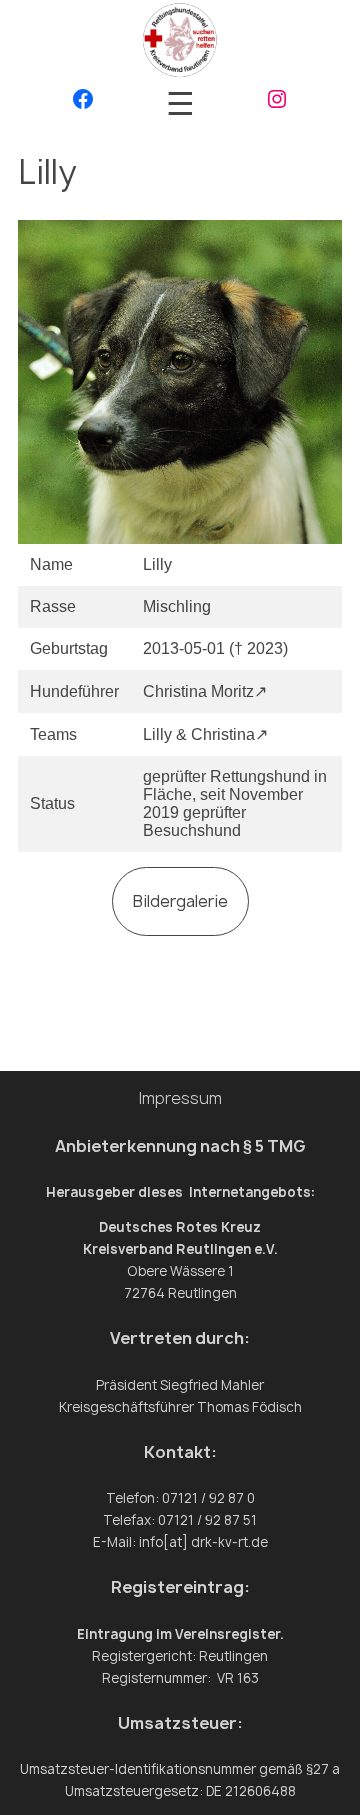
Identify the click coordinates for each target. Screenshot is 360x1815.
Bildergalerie (180, 901)
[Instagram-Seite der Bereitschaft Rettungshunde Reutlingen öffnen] (277, 103)
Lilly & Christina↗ (205, 734)
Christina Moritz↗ (205, 691)
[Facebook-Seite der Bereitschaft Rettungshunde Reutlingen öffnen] (83, 103)
